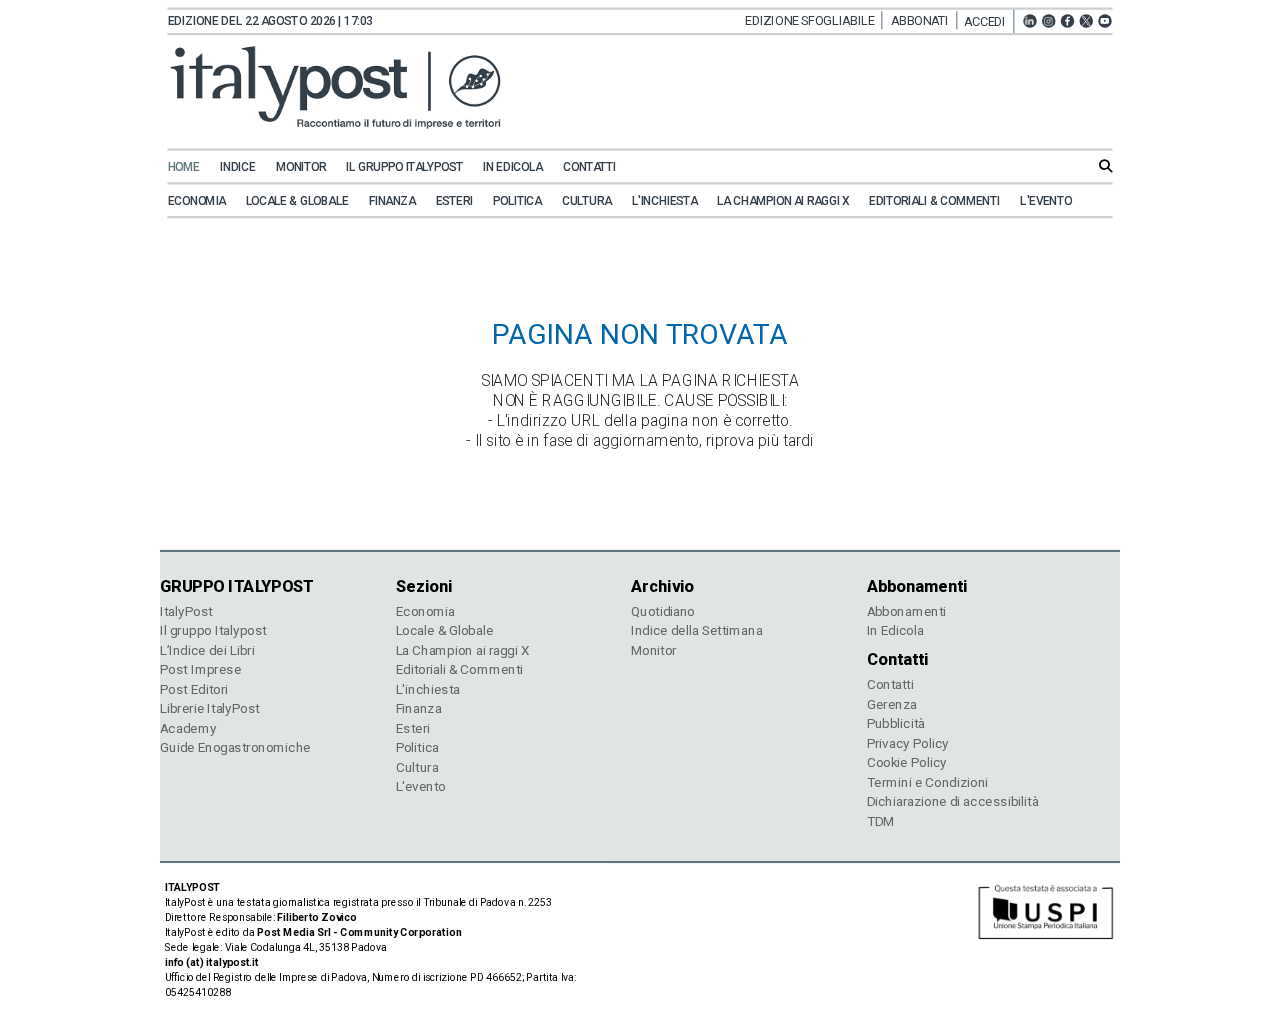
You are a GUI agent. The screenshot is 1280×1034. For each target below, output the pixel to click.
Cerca (1106, 165)
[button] (989, 21)
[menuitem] (192, 167)
